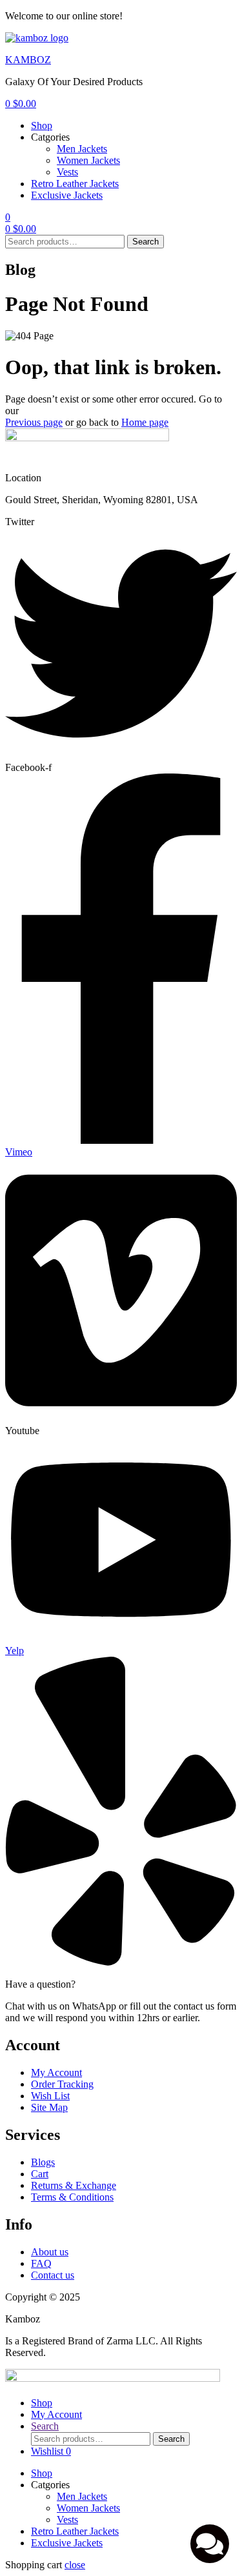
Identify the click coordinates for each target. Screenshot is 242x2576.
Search (146, 242)
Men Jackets (82, 149)
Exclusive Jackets (67, 195)
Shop (42, 125)
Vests (67, 172)
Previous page (34, 422)
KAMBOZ (28, 60)
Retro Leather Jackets (75, 184)
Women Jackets (88, 160)
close (75, 2565)
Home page (145, 422)
